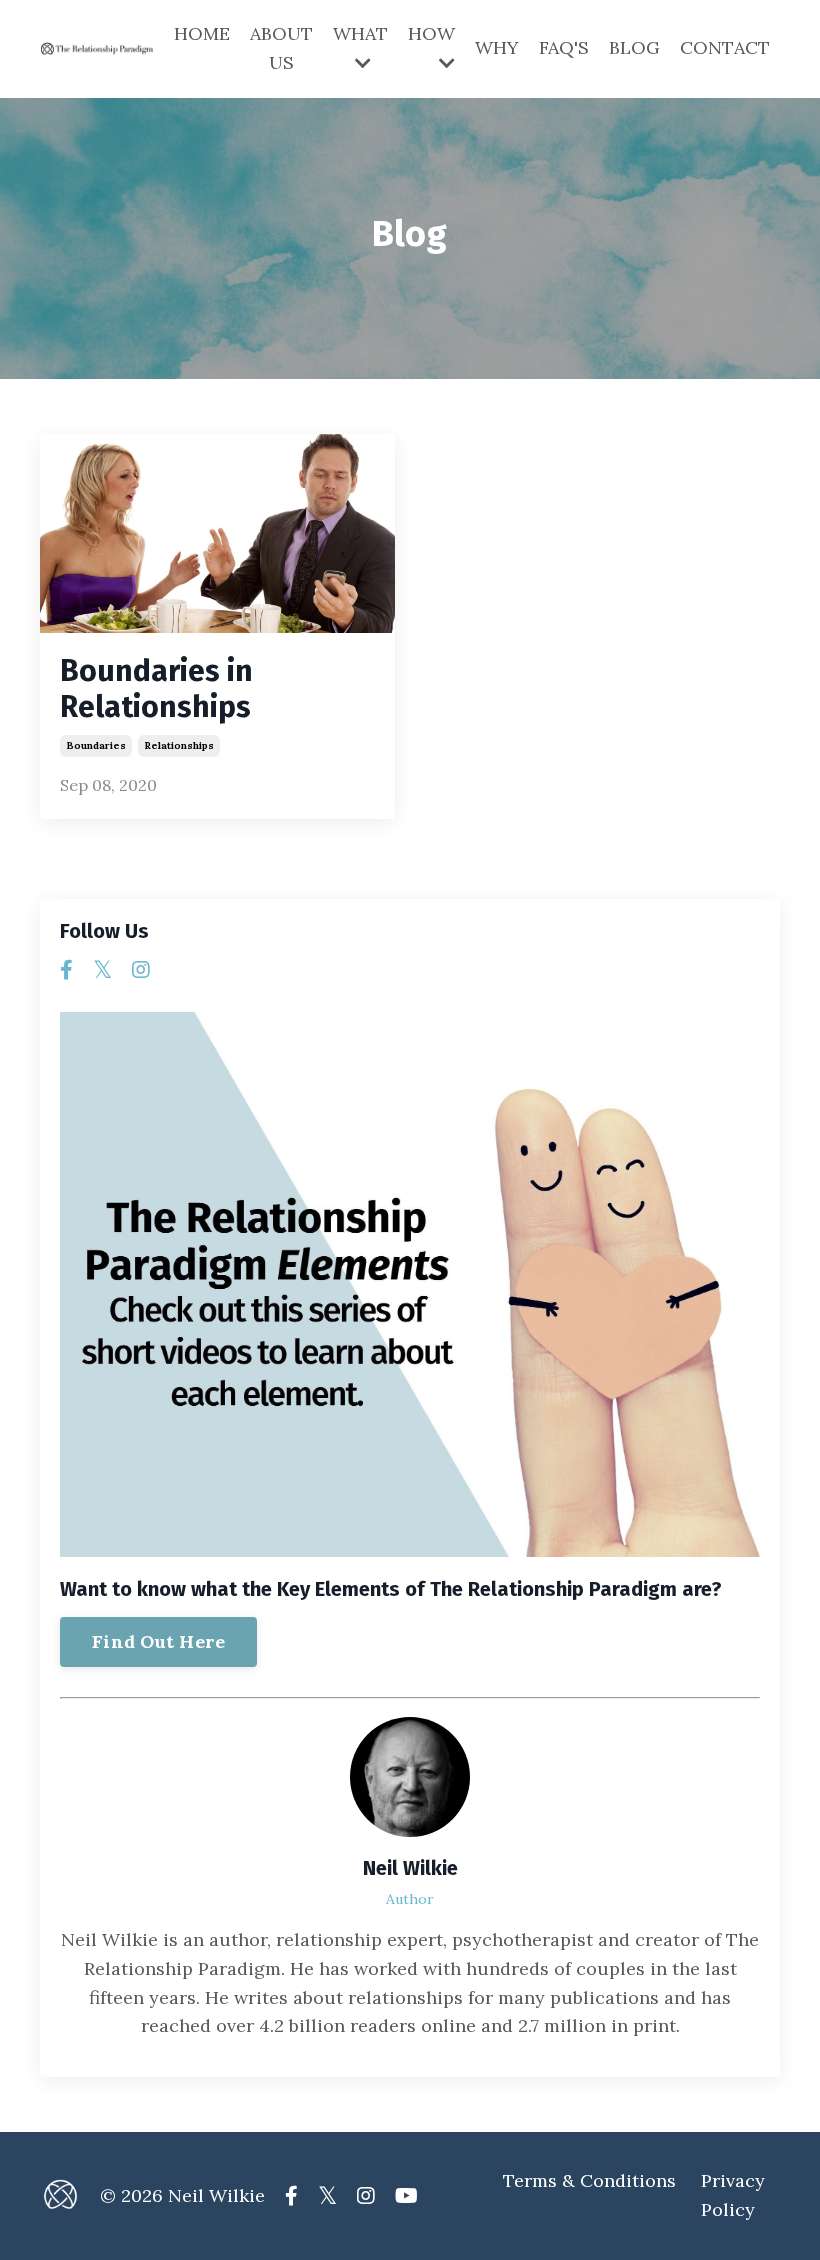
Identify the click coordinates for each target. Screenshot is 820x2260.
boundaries (96, 745)
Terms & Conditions (589, 2180)
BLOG (634, 47)
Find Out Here (158, 1641)
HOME (202, 33)
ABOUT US (281, 48)
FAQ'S (564, 47)
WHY (497, 47)
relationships (179, 745)
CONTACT (725, 47)
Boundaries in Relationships (156, 689)
